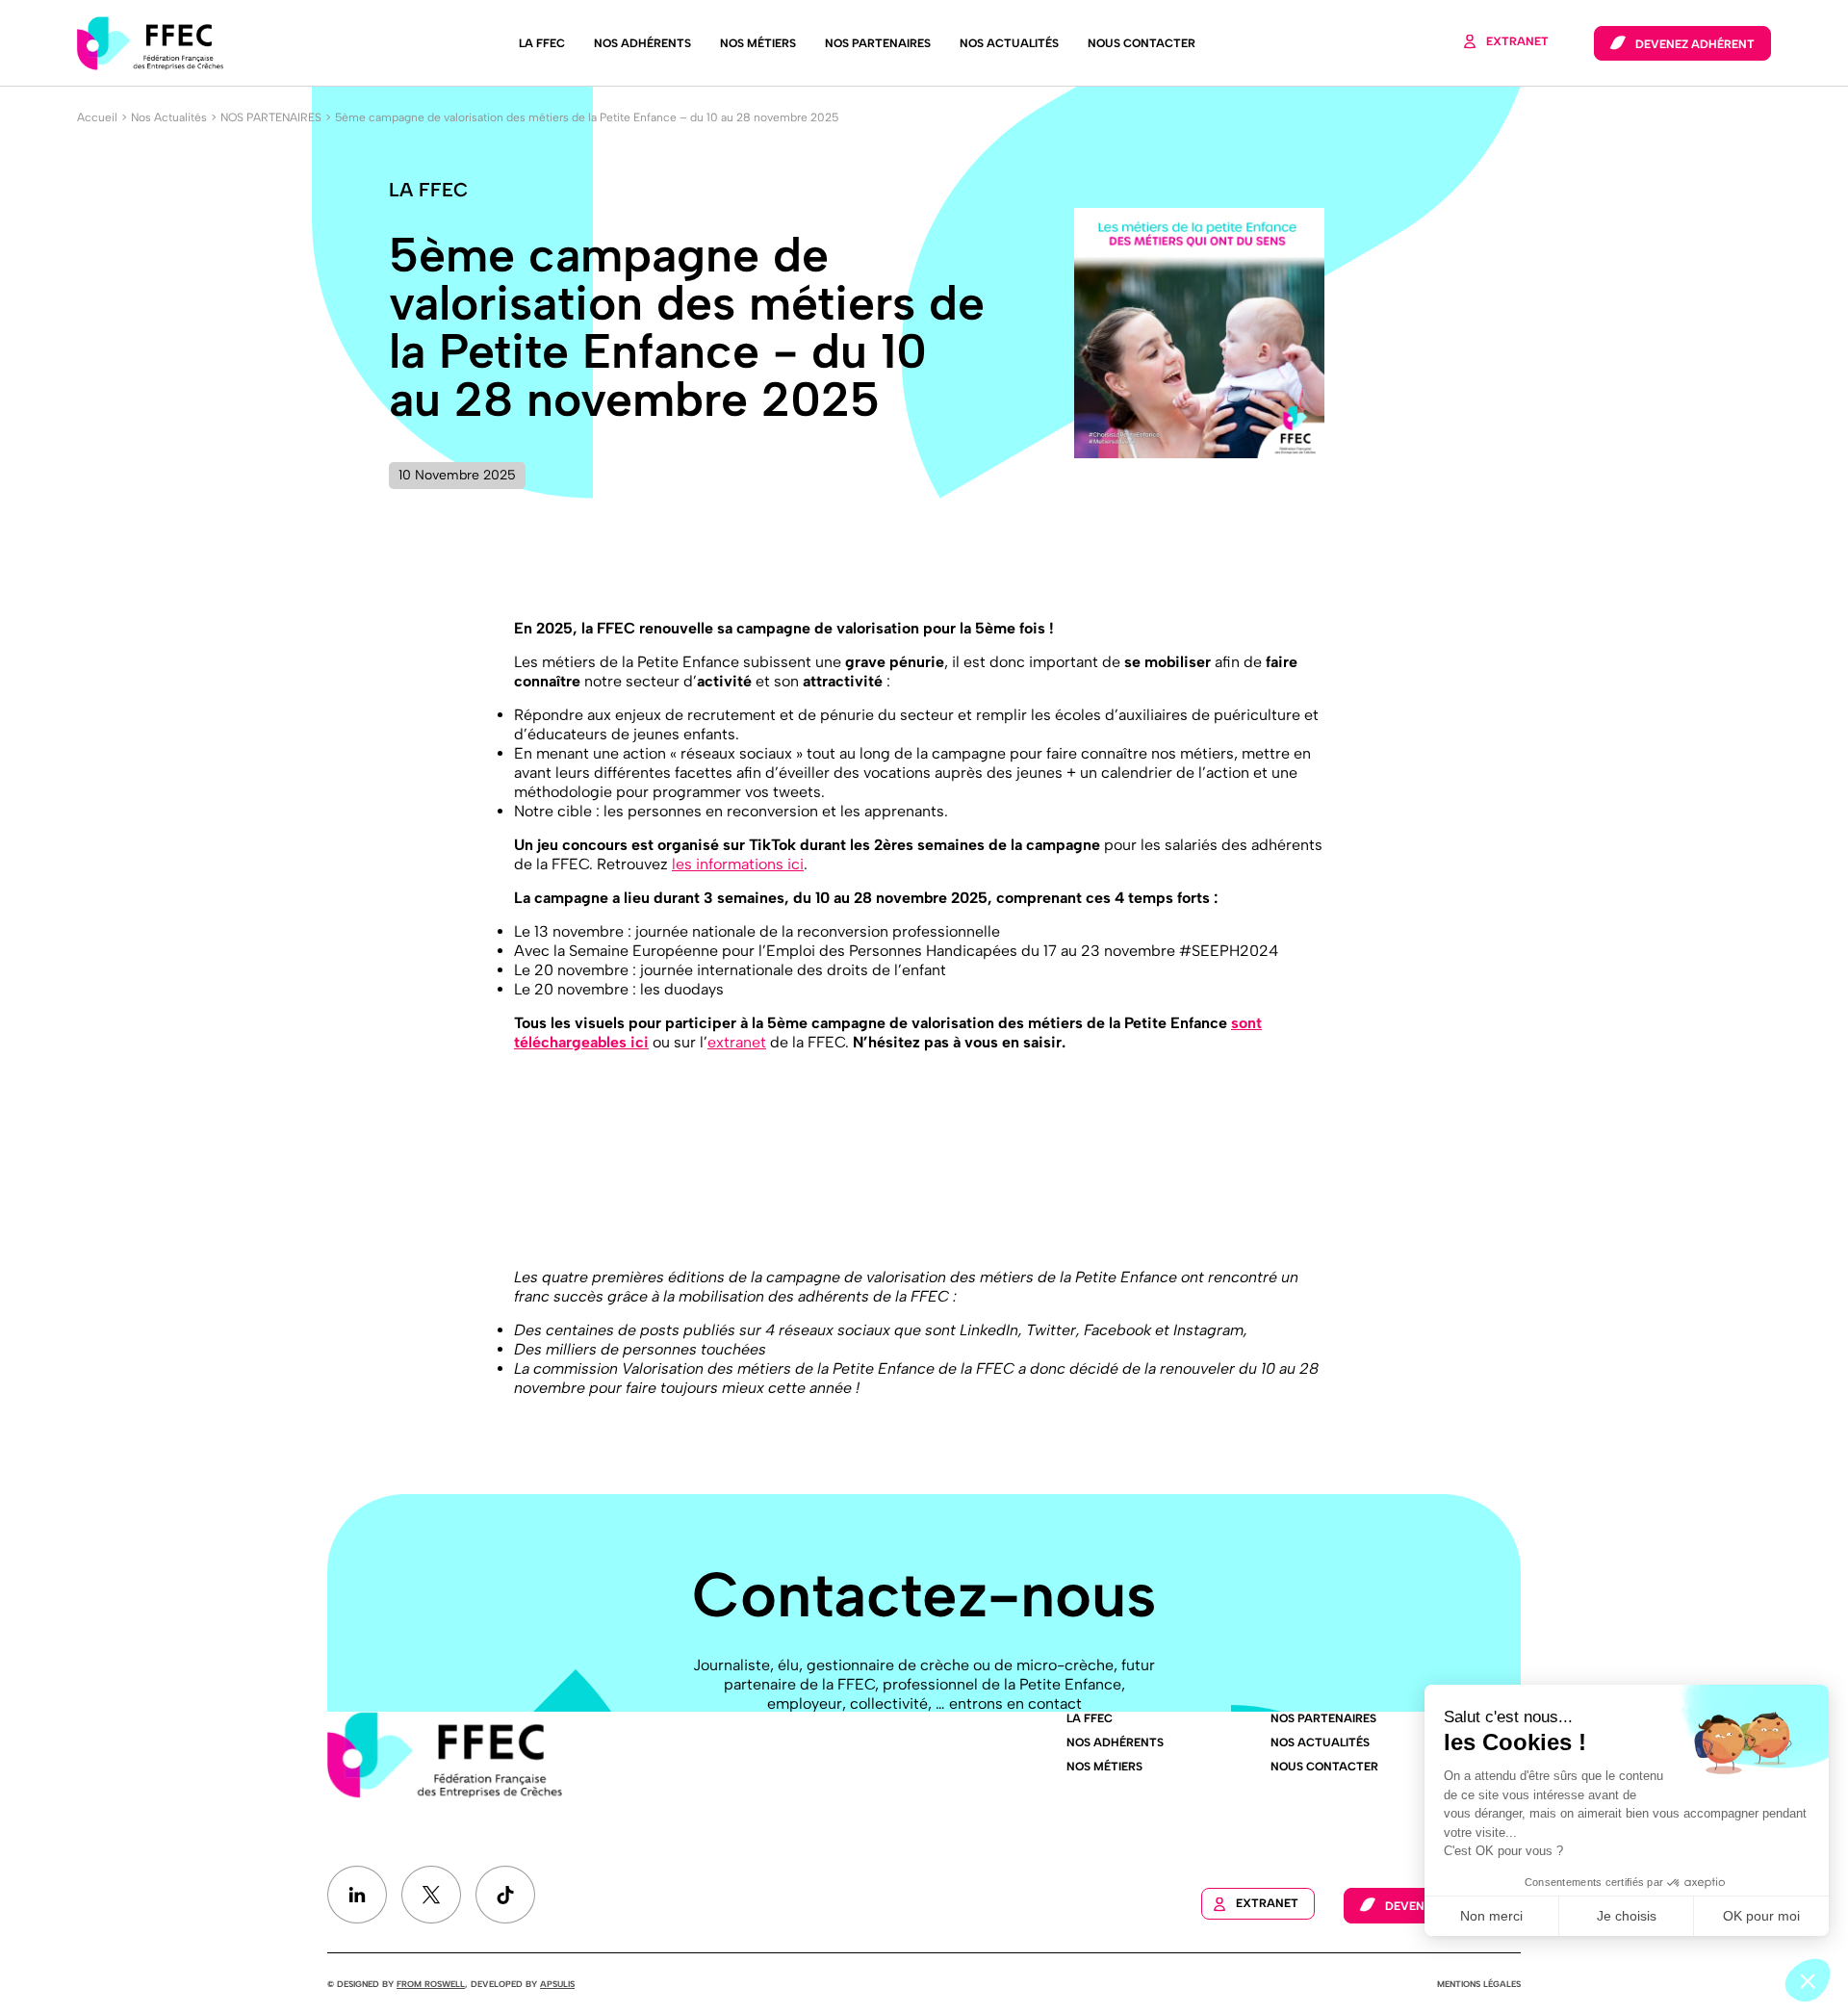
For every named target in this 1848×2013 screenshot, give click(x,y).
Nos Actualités (1009, 43)
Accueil (97, 117)
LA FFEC (542, 43)
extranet (737, 1042)
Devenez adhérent (1695, 44)
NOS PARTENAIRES (271, 117)
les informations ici (738, 864)
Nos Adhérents (642, 43)
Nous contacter (1142, 43)
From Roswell (431, 1984)
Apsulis (557, 1984)
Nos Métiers (758, 43)
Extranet (1517, 41)
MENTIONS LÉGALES (1479, 1984)
